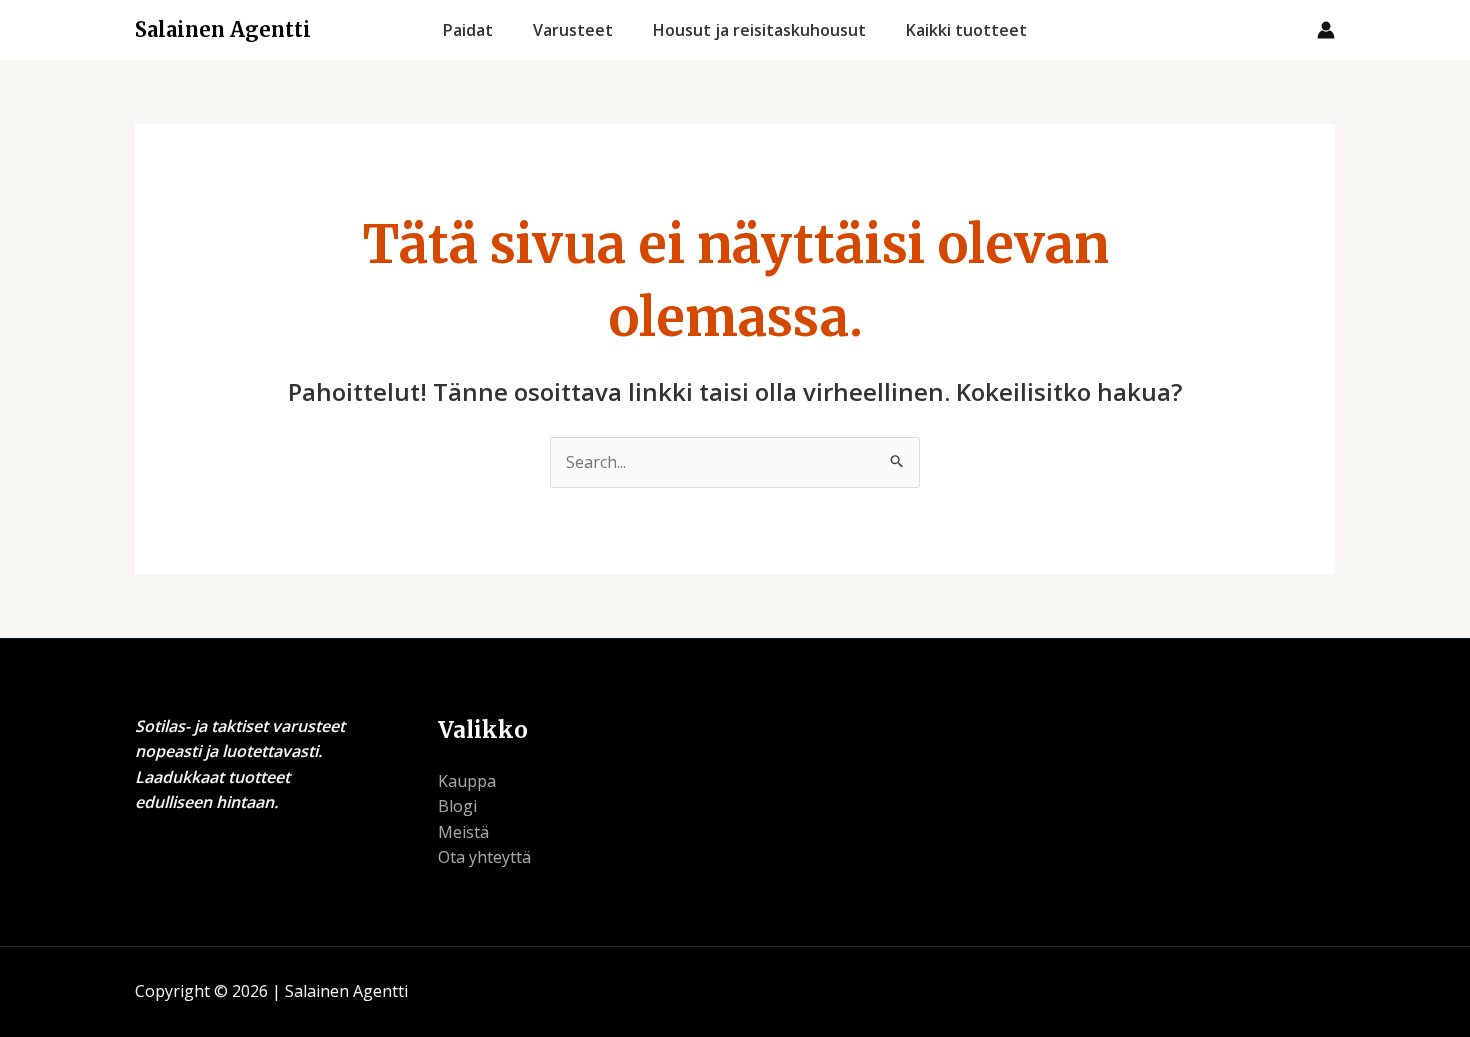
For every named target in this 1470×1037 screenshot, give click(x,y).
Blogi (457, 806)
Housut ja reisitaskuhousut (759, 30)
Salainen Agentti (223, 29)
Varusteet (573, 30)
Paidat (468, 30)
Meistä (463, 832)
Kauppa (467, 781)
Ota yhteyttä (484, 857)
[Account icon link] (1326, 30)
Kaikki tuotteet (966, 30)
